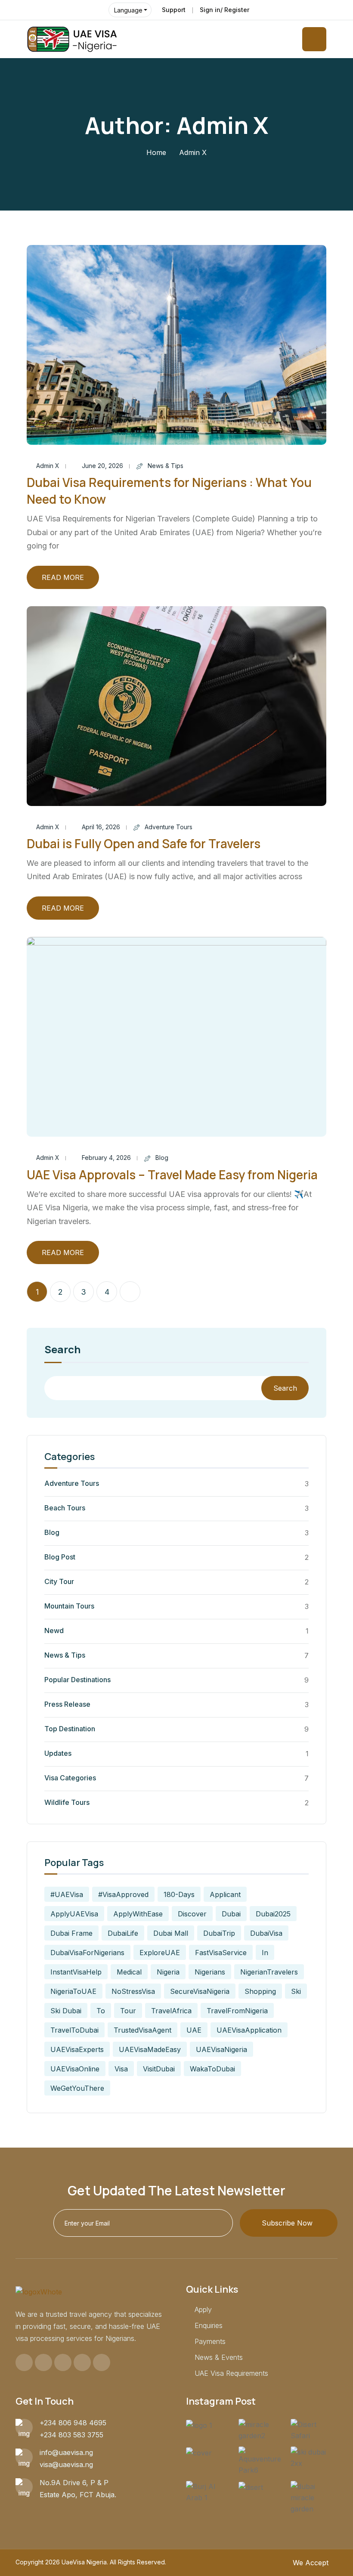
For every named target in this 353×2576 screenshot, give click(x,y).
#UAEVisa (67, 1894)
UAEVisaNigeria (221, 2049)
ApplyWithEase (138, 1914)
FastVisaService (221, 1953)
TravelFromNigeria (237, 2011)
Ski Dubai (66, 2011)
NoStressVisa (133, 1991)
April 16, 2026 (101, 827)
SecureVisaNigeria (200, 1991)
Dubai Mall (171, 1933)
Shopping (260, 1991)
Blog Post (60, 1557)
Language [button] (128, 10)
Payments (210, 2341)
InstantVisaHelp (76, 1972)
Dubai (231, 1914)
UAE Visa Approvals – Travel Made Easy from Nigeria (172, 1175)
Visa (121, 2069)
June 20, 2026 (102, 466)
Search (62, 1350)
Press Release (67, 1704)
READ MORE (63, 577)
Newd (54, 1631)
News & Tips (166, 466)
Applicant (225, 1894)
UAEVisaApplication (249, 2030)
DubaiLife (123, 1933)
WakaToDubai (212, 2069)
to (101, 2011)
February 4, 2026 (106, 1158)
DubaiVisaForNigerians (87, 1953)
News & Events (219, 2357)
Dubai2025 (273, 1914)
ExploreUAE (160, 1953)
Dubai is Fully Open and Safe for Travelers (144, 843)
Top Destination (70, 1729)
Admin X (48, 466)
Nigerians (210, 1972)
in (265, 1953)
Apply (203, 2309)
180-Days (179, 1894)
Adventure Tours (169, 827)
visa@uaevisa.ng (66, 2464)
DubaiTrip (219, 1933)
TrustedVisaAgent (142, 2030)
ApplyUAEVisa (74, 1914)
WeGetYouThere (77, 2088)
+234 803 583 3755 (71, 2435)
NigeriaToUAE (73, 1991)
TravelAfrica (171, 2011)
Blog (162, 1158)
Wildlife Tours (67, 1802)
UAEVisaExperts (77, 2049)
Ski (296, 1991)
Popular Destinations (77, 1680)
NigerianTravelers (269, 1972)
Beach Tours (65, 1508)
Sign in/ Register (224, 10)
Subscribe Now (287, 2223)
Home (156, 152)
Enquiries (209, 2325)
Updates (58, 1753)
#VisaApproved (123, 1894)
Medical (129, 1972)
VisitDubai (159, 2069)
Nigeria (168, 1972)
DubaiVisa (266, 1933)
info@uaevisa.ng (66, 2452)
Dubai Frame (71, 1933)
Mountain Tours (69, 1606)
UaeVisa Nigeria (84, 2562)
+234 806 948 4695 (73, 2423)
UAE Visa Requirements (231, 2373)
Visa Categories (70, 1778)
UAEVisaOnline (75, 2069)
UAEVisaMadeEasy (150, 2049)
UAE (194, 2030)
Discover (192, 1914)
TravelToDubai (74, 2030)
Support (174, 10)
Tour (128, 2011)
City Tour (59, 1581)
